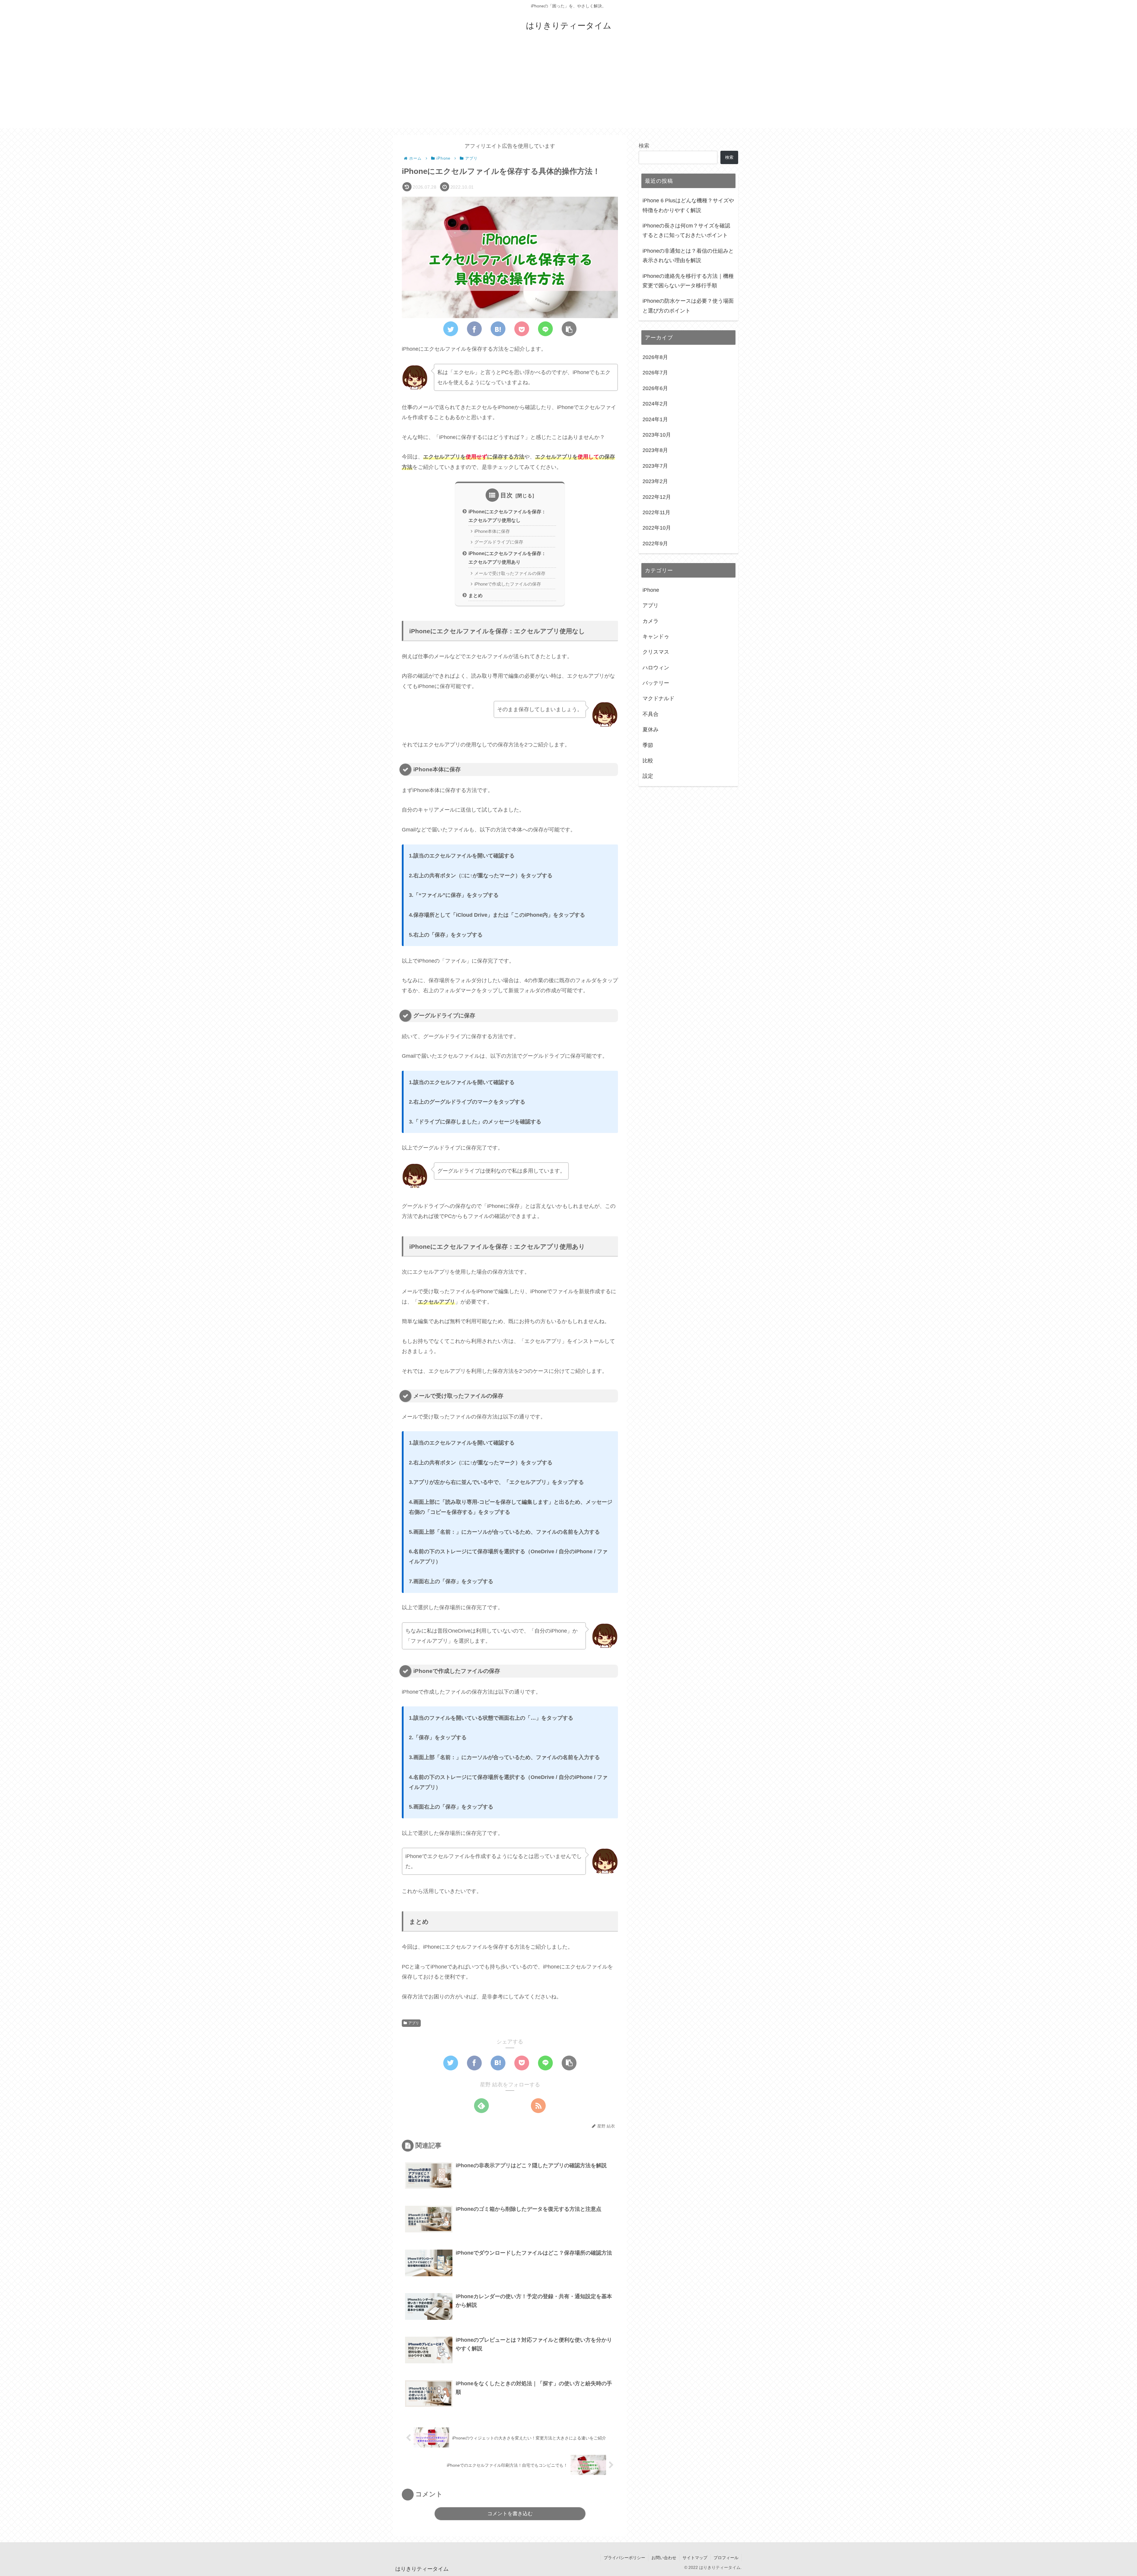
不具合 (651, 714)
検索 (644, 146)
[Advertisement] (568, 86)
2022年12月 (657, 497)
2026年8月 (655, 357)
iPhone (651, 590)
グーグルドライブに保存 (499, 542)
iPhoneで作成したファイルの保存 (508, 584)
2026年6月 (655, 388)
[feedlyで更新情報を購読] (481, 2106)
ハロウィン (656, 667)
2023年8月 (655, 450)
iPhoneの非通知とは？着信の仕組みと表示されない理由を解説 (688, 256)
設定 (648, 776)
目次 (507, 495)
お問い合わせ (664, 2558)
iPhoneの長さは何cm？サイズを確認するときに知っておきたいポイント (686, 230)
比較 (648, 761)
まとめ (476, 595)
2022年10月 (657, 528)
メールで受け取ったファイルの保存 (510, 573)
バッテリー (656, 683)
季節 (648, 745)
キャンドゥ (656, 637)
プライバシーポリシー (624, 2558)
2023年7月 (655, 466)
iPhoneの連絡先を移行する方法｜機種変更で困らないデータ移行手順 (688, 281)
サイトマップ (695, 2558)
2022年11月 (656, 512)
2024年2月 (655, 404)
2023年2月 (655, 481)
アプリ (414, 2023)
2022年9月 (655, 543)
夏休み (651, 730)
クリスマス (656, 652)
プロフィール (726, 2558)
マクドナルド (659, 698)
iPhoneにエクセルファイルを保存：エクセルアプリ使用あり (507, 558)
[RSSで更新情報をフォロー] (538, 2106)
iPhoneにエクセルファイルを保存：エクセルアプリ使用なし (507, 516)
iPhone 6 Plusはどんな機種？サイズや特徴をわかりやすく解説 (688, 205)
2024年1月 (655, 419)
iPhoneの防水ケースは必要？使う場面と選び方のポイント (688, 306)
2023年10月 (657, 435)
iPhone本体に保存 (492, 531)
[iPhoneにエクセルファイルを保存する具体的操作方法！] (498, 329)
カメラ (651, 621)
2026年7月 (655, 373)
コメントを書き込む (510, 2514)
